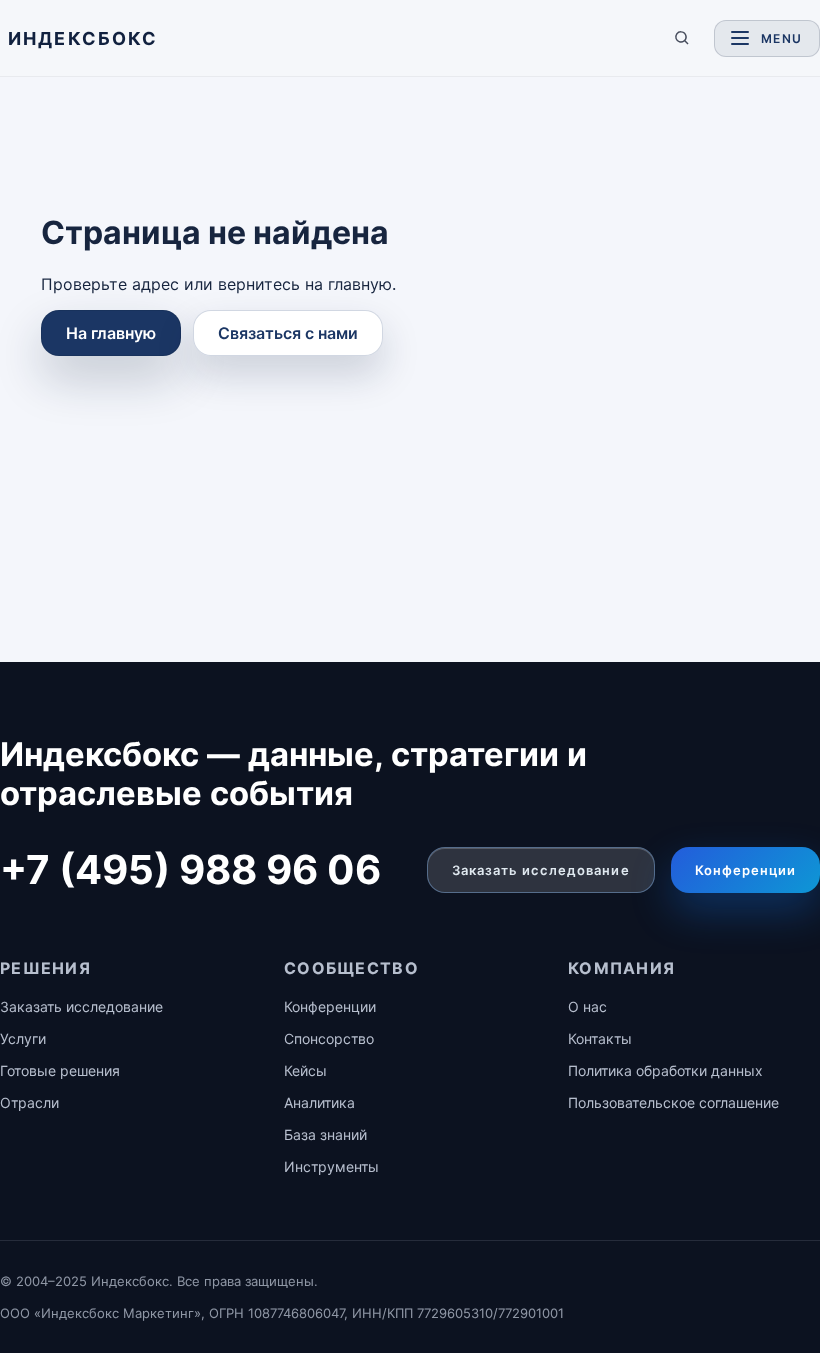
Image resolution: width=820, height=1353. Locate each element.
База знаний (325, 1134)
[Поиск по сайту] (682, 38)
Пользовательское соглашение (673, 1102)
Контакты (600, 1038)
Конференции (745, 870)
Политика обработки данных (665, 1070)
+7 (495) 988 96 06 (190, 869)
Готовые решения (60, 1070)
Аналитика (319, 1102)
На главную (111, 333)
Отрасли (29, 1102)
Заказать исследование (541, 870)
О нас (587, 1006)
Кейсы (305, 1070)
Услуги (23, 1038)
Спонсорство (329, 1038)
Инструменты (331, 1166)
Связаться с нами (288, 333)
